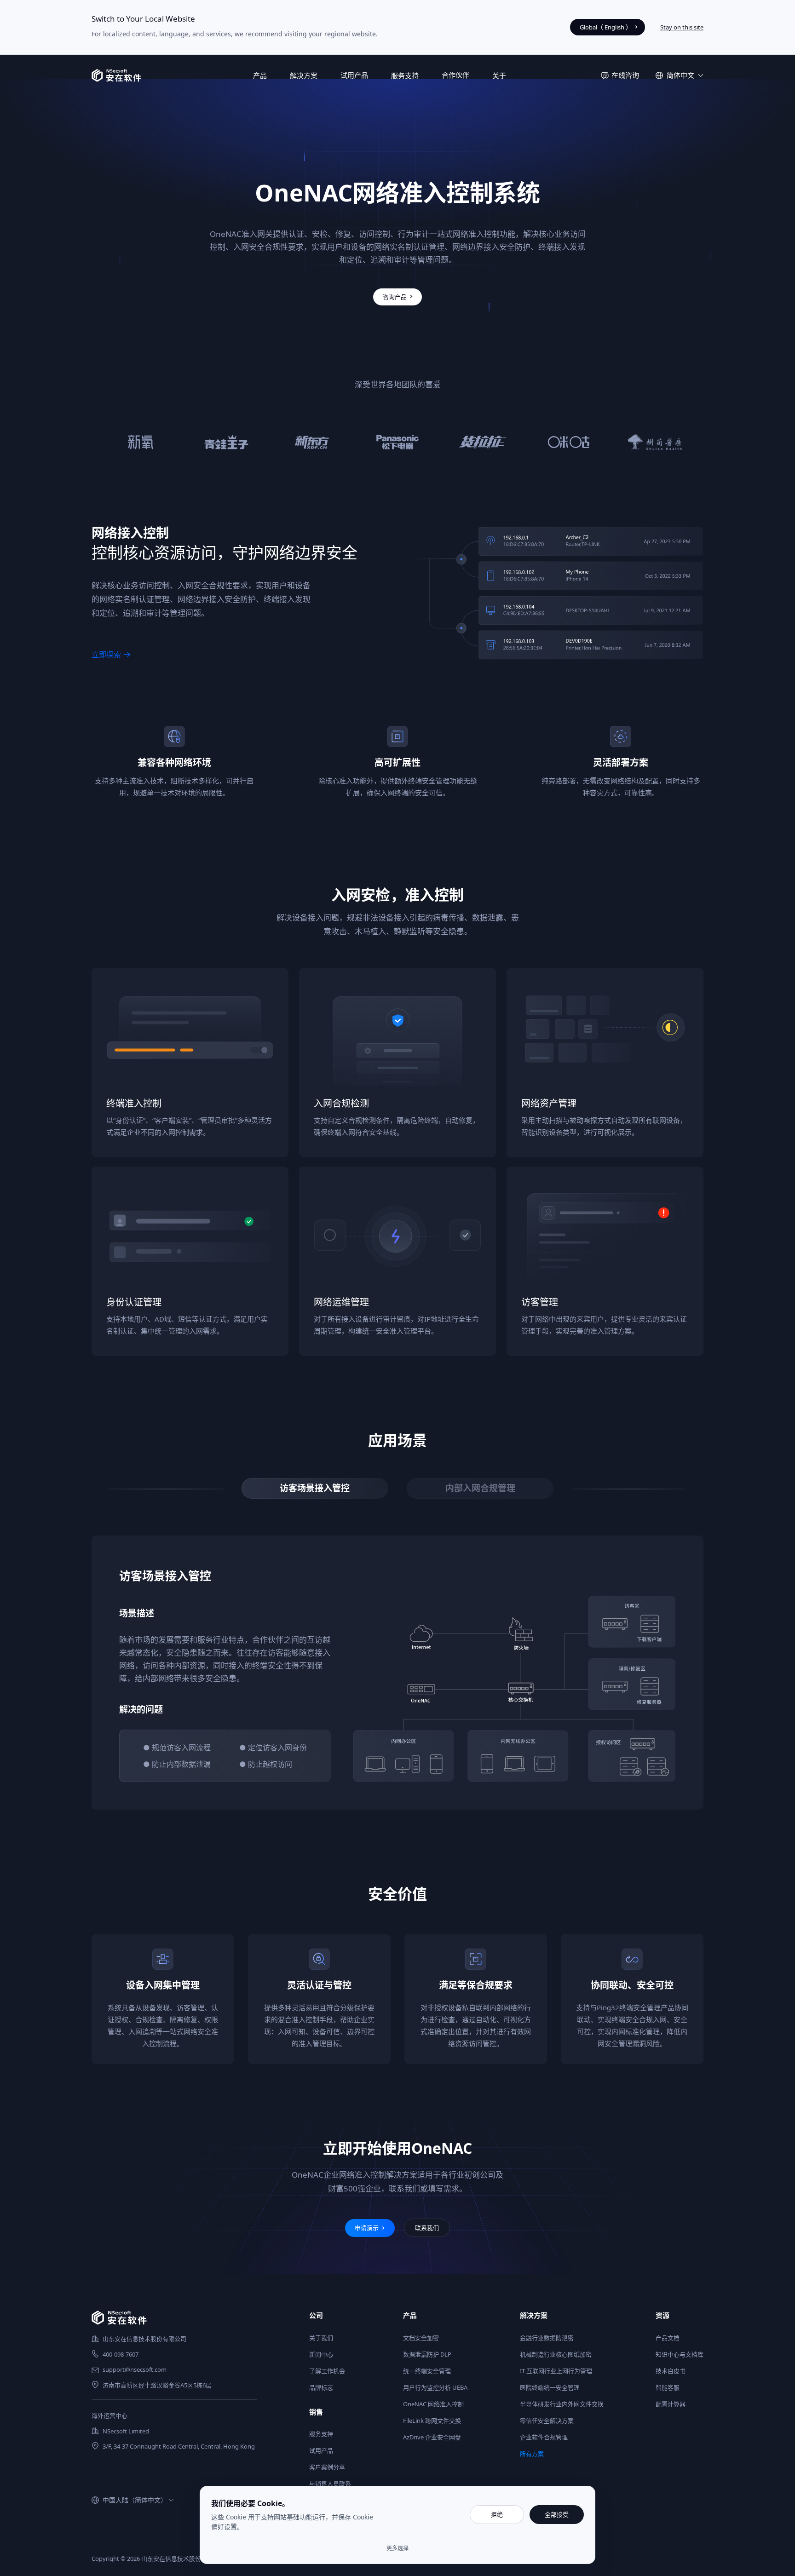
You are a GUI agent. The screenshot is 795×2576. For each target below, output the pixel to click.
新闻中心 (321, 2354)
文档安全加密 (421, 2338)
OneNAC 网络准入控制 (433, 2404)
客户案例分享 (327, 2467)
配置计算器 (671, 2404)
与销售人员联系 (330, 2484)
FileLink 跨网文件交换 (432, 2421)
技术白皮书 (671, 2371)
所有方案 (532, 2454)
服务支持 (321, 2434)
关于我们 (321, 2338)
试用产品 (354, 75)
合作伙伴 (455, 75)
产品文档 (668, 2338)
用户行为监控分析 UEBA (435, 2387)
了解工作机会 (327, 2371)
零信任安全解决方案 (547, 2421)
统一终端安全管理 (427, 2371)
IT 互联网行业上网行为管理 (556, 2371)
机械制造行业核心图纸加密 (556, 2354)
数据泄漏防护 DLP (427, 2354)
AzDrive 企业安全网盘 (432, 2437)
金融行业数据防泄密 (547, 2338)
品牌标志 (321, 2387)
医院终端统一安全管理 (550, 2387)
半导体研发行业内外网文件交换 (562, 2404)
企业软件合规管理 (544, 2437)
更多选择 (397, 2548)
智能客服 (668, 2387)
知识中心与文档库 (680, 2354)
